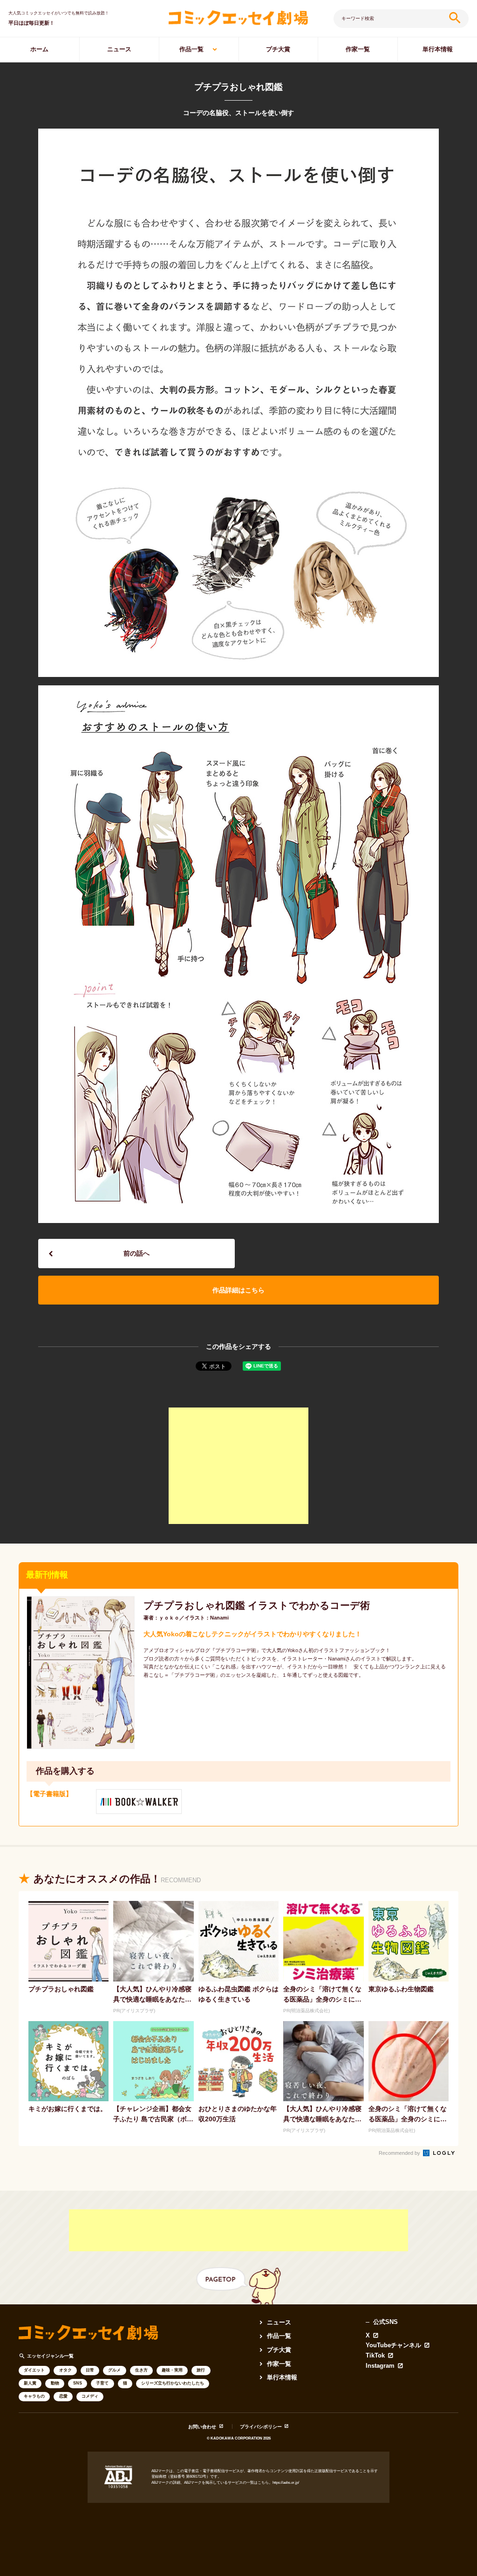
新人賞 (30, 2383)
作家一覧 (358, 49)
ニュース (119, 49)
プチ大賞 (278, 49)
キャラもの (34, 2396)
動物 (55, 2383)
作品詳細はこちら (238, 1290)
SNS (78, 2383)
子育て (102, 2383)
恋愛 (63, 2396)
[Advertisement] (238, 1466)
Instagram (380, 2366)
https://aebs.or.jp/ (286, 2483)
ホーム (39, 49)
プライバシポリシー (261, 2427)
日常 (90, 2370)
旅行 (201, 2370)
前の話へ (136, 1253)
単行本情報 (438, 49)
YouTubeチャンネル (393, 2346)
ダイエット (34, 2370)
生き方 (141, 2370)
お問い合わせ (202, 2427)
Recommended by (400, 2153)
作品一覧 (191, 49)
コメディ (90, 2396)
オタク (65, 2370)
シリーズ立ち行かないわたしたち (173, 2383)
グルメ (114, 2370)
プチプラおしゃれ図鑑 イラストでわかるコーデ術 (257, 1605)
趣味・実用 (172, 2370)
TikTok (375, 2356)
